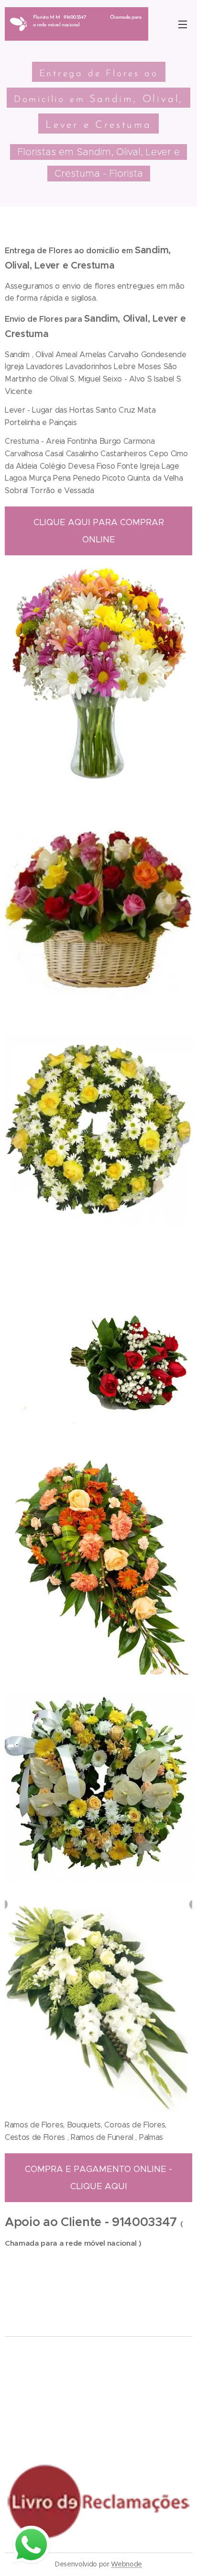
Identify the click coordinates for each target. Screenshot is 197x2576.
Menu (183, 24)
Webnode (126, 2564)
